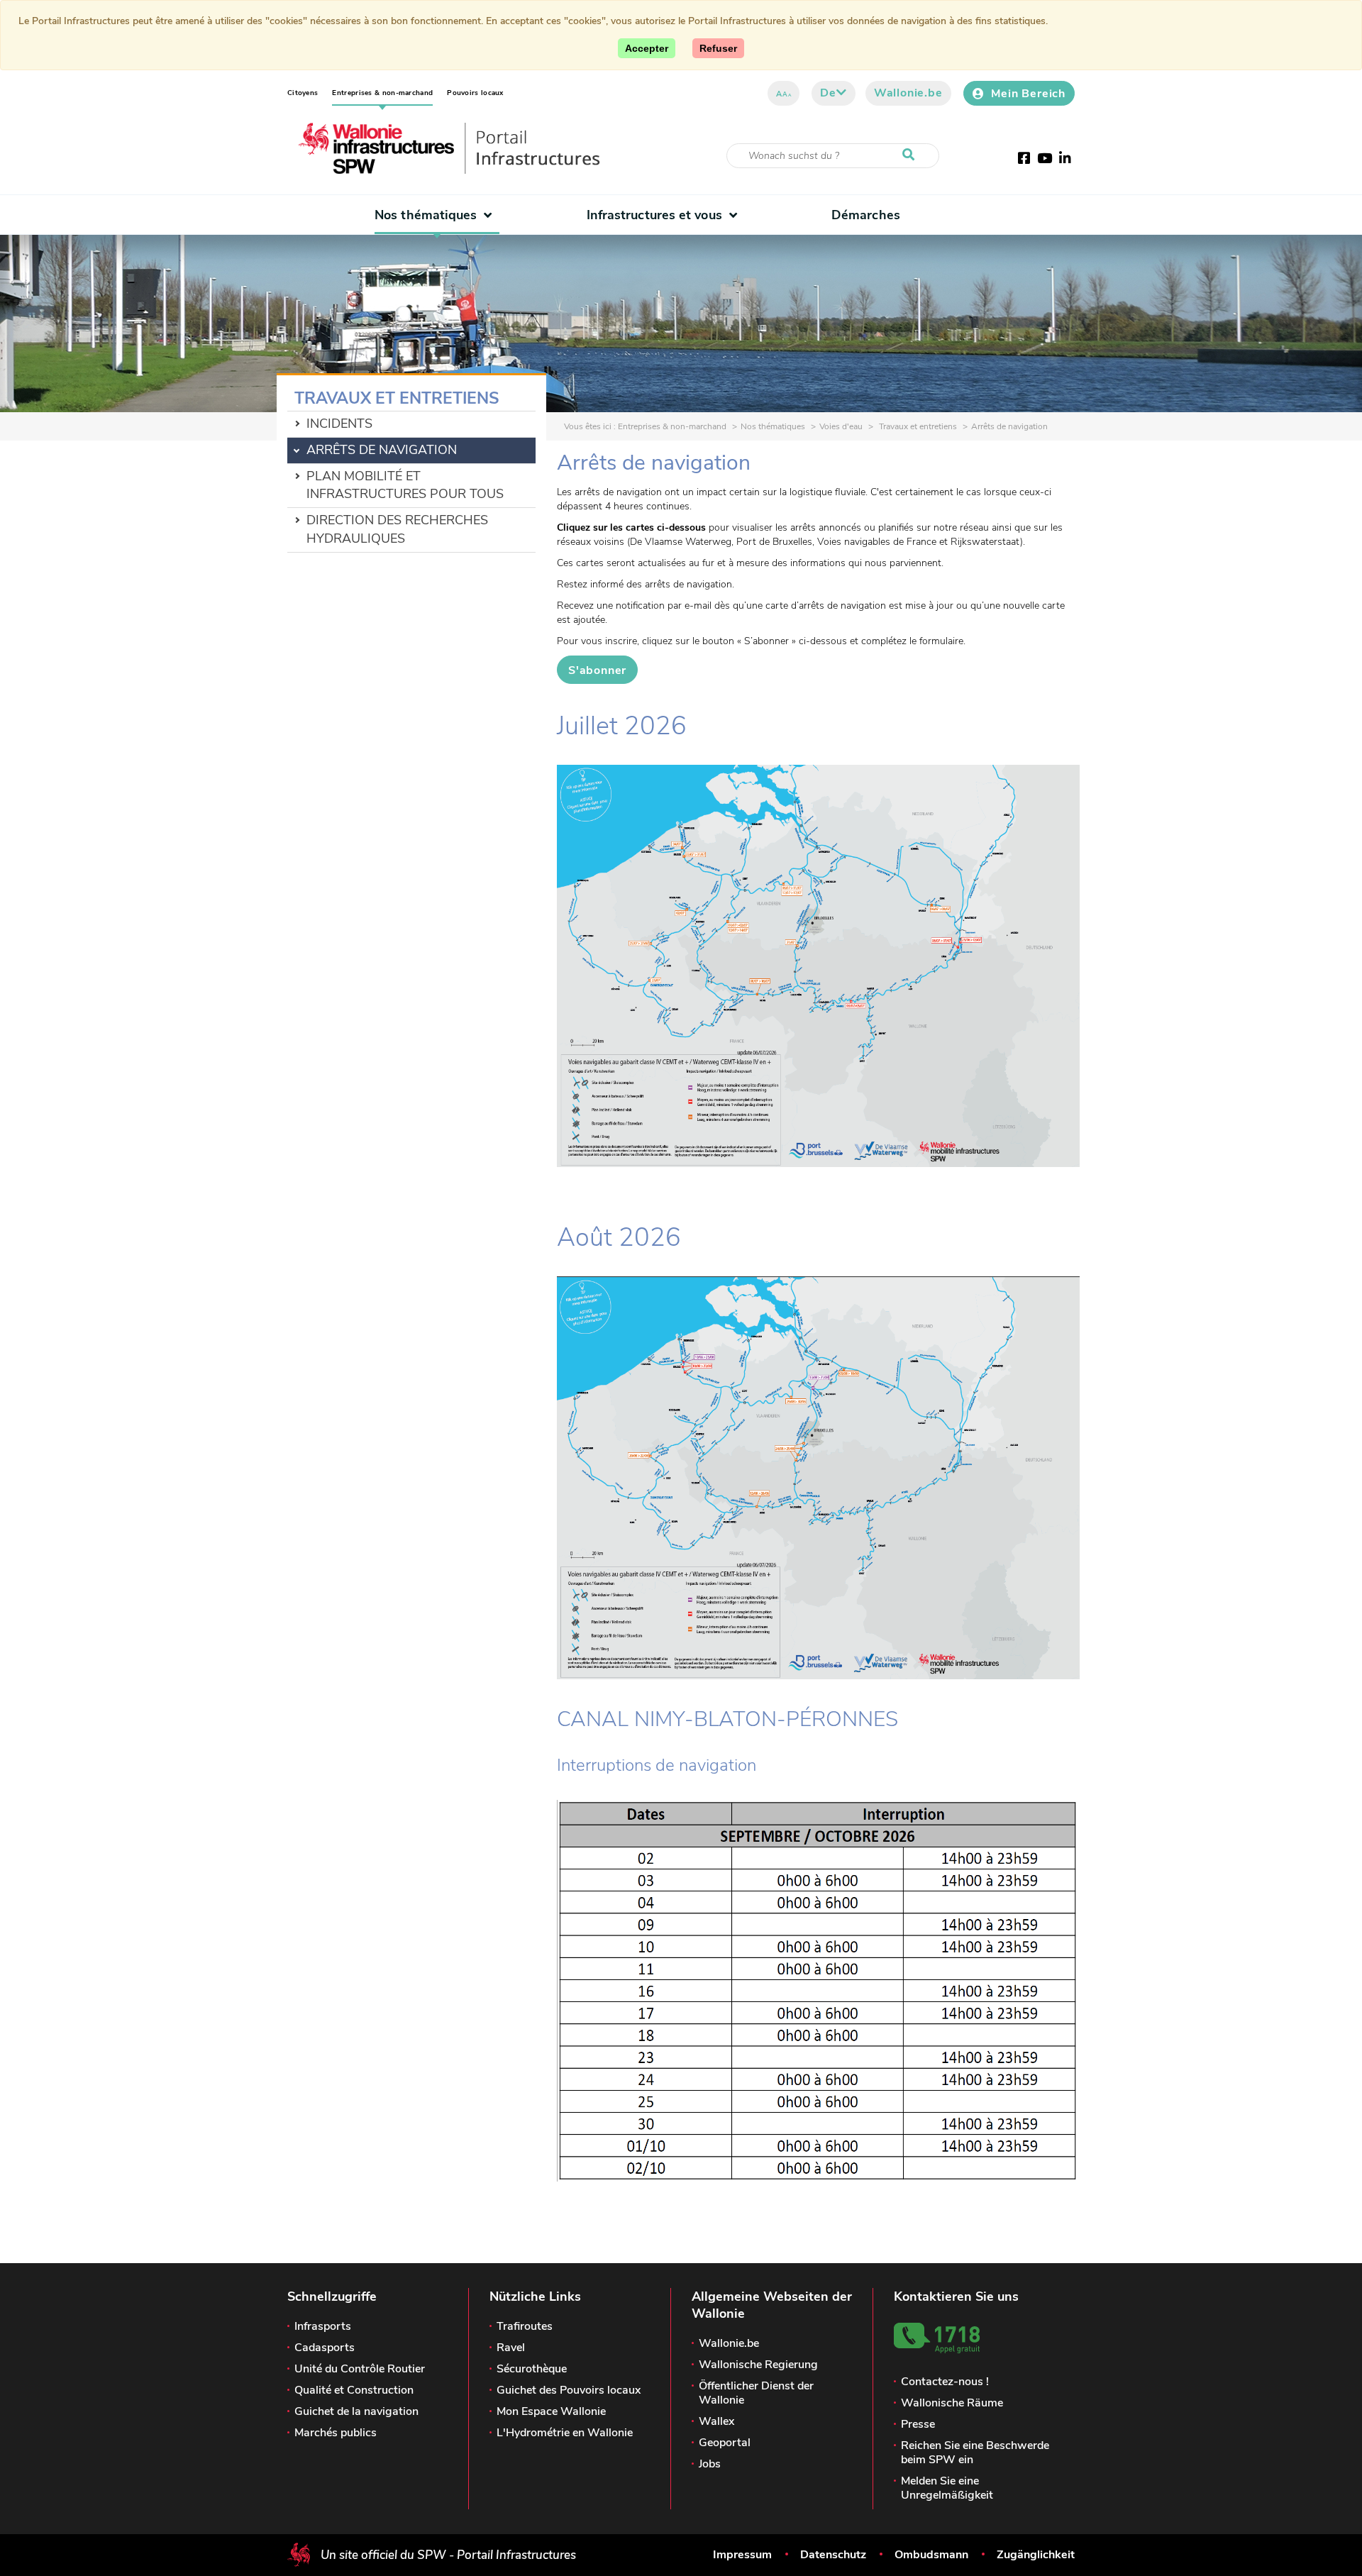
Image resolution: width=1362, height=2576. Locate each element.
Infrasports (323, 2326)
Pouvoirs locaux (475, 93)
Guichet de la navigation (356, 2411)
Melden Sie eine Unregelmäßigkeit (947, 2488)
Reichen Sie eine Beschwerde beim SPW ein (975, 2453)
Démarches (866, 215)
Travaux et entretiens (917, 426)
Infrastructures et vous (654, 215)
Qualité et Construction (354, 2390)
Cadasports (325, 2348)
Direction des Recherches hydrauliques (397, 529)
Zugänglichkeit (1036, 2555)
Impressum (742, 2555)
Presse (918, 2424)
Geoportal (725, 2443)
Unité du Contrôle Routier (360, 2369)
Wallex (716, 2421)
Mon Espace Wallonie (551, 2411)
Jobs (710, 2464)
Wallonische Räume (952, 2403)
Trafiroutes (525, 2326)
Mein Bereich (1028, 94)
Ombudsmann (931, 2555)
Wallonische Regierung (758, 2365)
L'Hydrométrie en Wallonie (565, 2433)
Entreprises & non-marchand (382, 93)
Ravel (511, 2348)
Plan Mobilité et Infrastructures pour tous (405, 485)
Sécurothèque (532, 2369)
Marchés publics (336, 2433)
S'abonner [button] (597, 670)
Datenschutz (833, 2555)
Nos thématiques (426, 215)
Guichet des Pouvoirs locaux (569, 2390)
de (828, 93)
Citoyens (303, 93)
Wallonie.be (908, 93)
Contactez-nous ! (945, 2382)
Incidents (339, 424)
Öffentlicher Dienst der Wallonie (756, 2393)
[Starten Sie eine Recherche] (912, 155)
